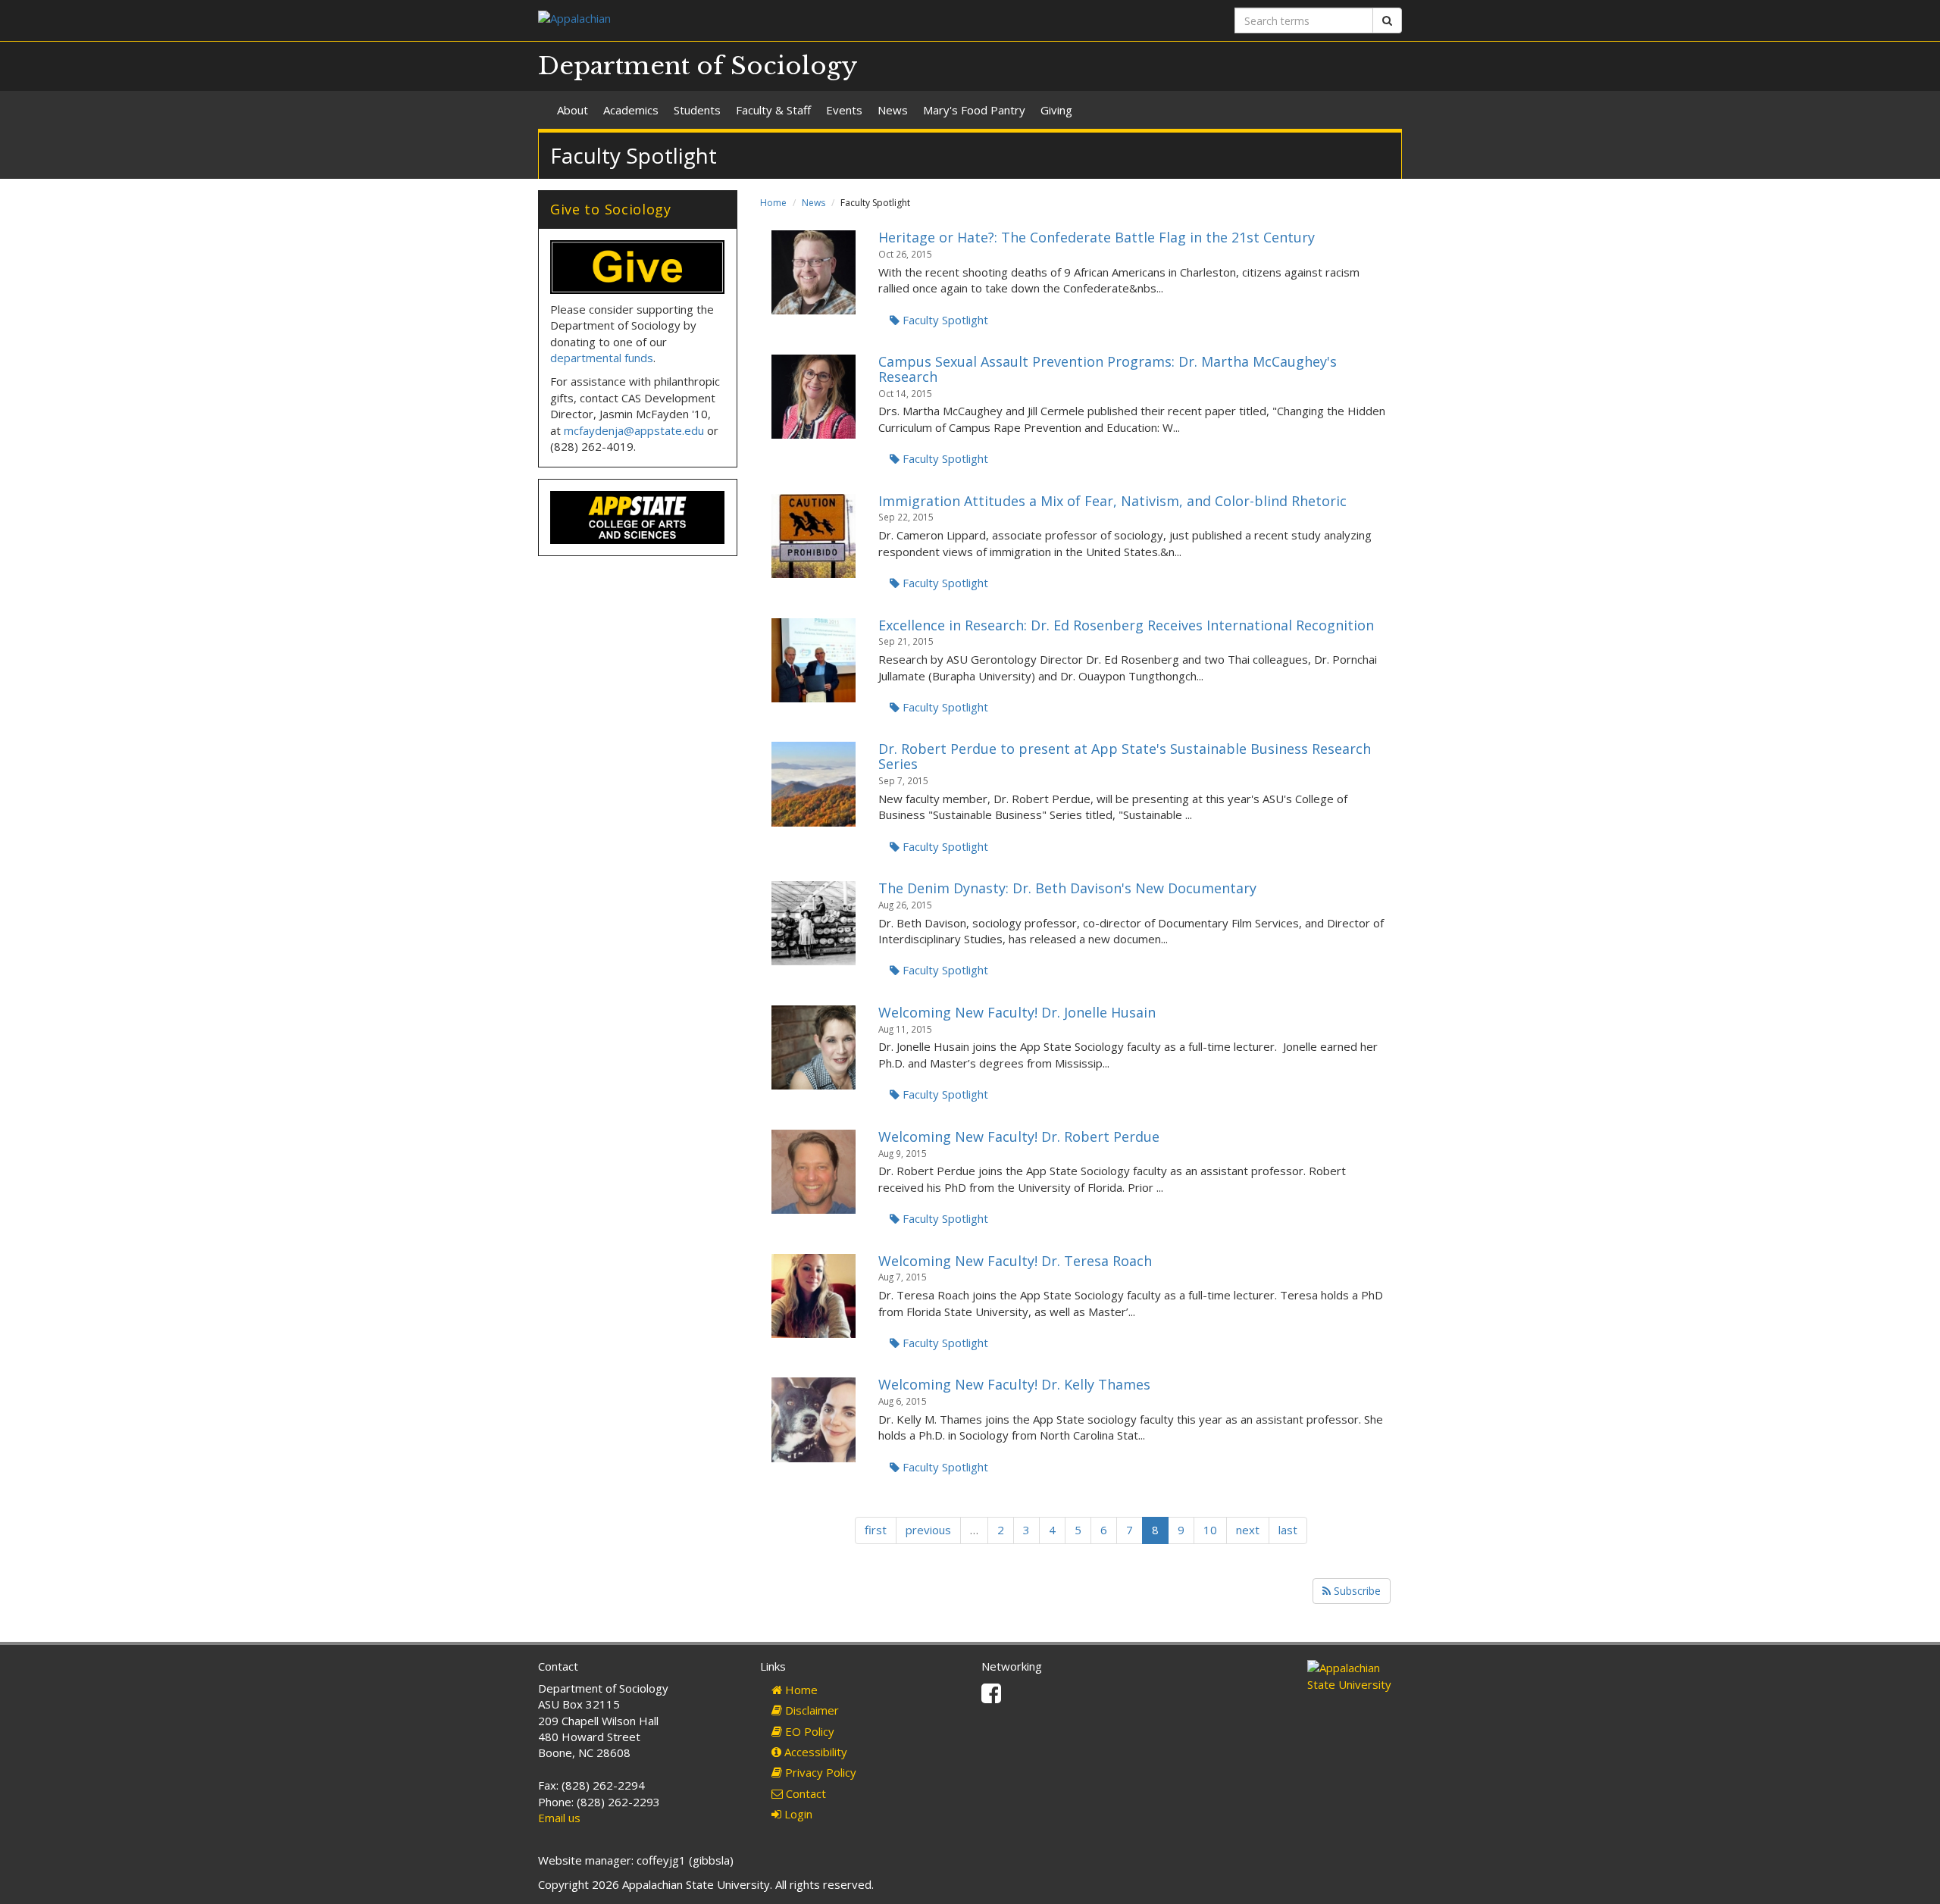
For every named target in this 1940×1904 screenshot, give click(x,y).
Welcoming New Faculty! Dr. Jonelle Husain (1017, 1012)
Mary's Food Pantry (974, 110)
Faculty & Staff (773, 110)
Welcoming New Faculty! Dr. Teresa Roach (1015, 1261)
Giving (1056, 110)
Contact (804, 1793)
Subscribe (1356, 1591)
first (876, 1530)
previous (928, 1530)
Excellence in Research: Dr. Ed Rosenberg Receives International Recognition (1126, 625)
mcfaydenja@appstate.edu (634, 430)
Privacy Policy (819, 1772)
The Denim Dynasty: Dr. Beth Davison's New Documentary (1067, 888)
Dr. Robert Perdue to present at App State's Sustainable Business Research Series (1125, 756)
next (1248, 1530)
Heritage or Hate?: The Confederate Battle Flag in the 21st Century (1097, 237)
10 (1210, 1530)
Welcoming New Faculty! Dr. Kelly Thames (1014, 1384)
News (893, 110)
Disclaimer (810, 1710)
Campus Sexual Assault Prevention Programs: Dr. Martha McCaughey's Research (1108, 369)
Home (773, 203)
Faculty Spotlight (944, 320)
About (573, 110)
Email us (559, 1818)
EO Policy (808, 1731)
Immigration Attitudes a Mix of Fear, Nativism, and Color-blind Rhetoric (1112, 501)
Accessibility (814, 1752)
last (1288, 1530)
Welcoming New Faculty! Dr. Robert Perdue (1019, 1136)
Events (844, 110)
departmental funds (602, 358)
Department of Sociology (698, 66)
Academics (631, 110)
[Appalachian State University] (748, 20)
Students (697, 110)
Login (797, 1814)
